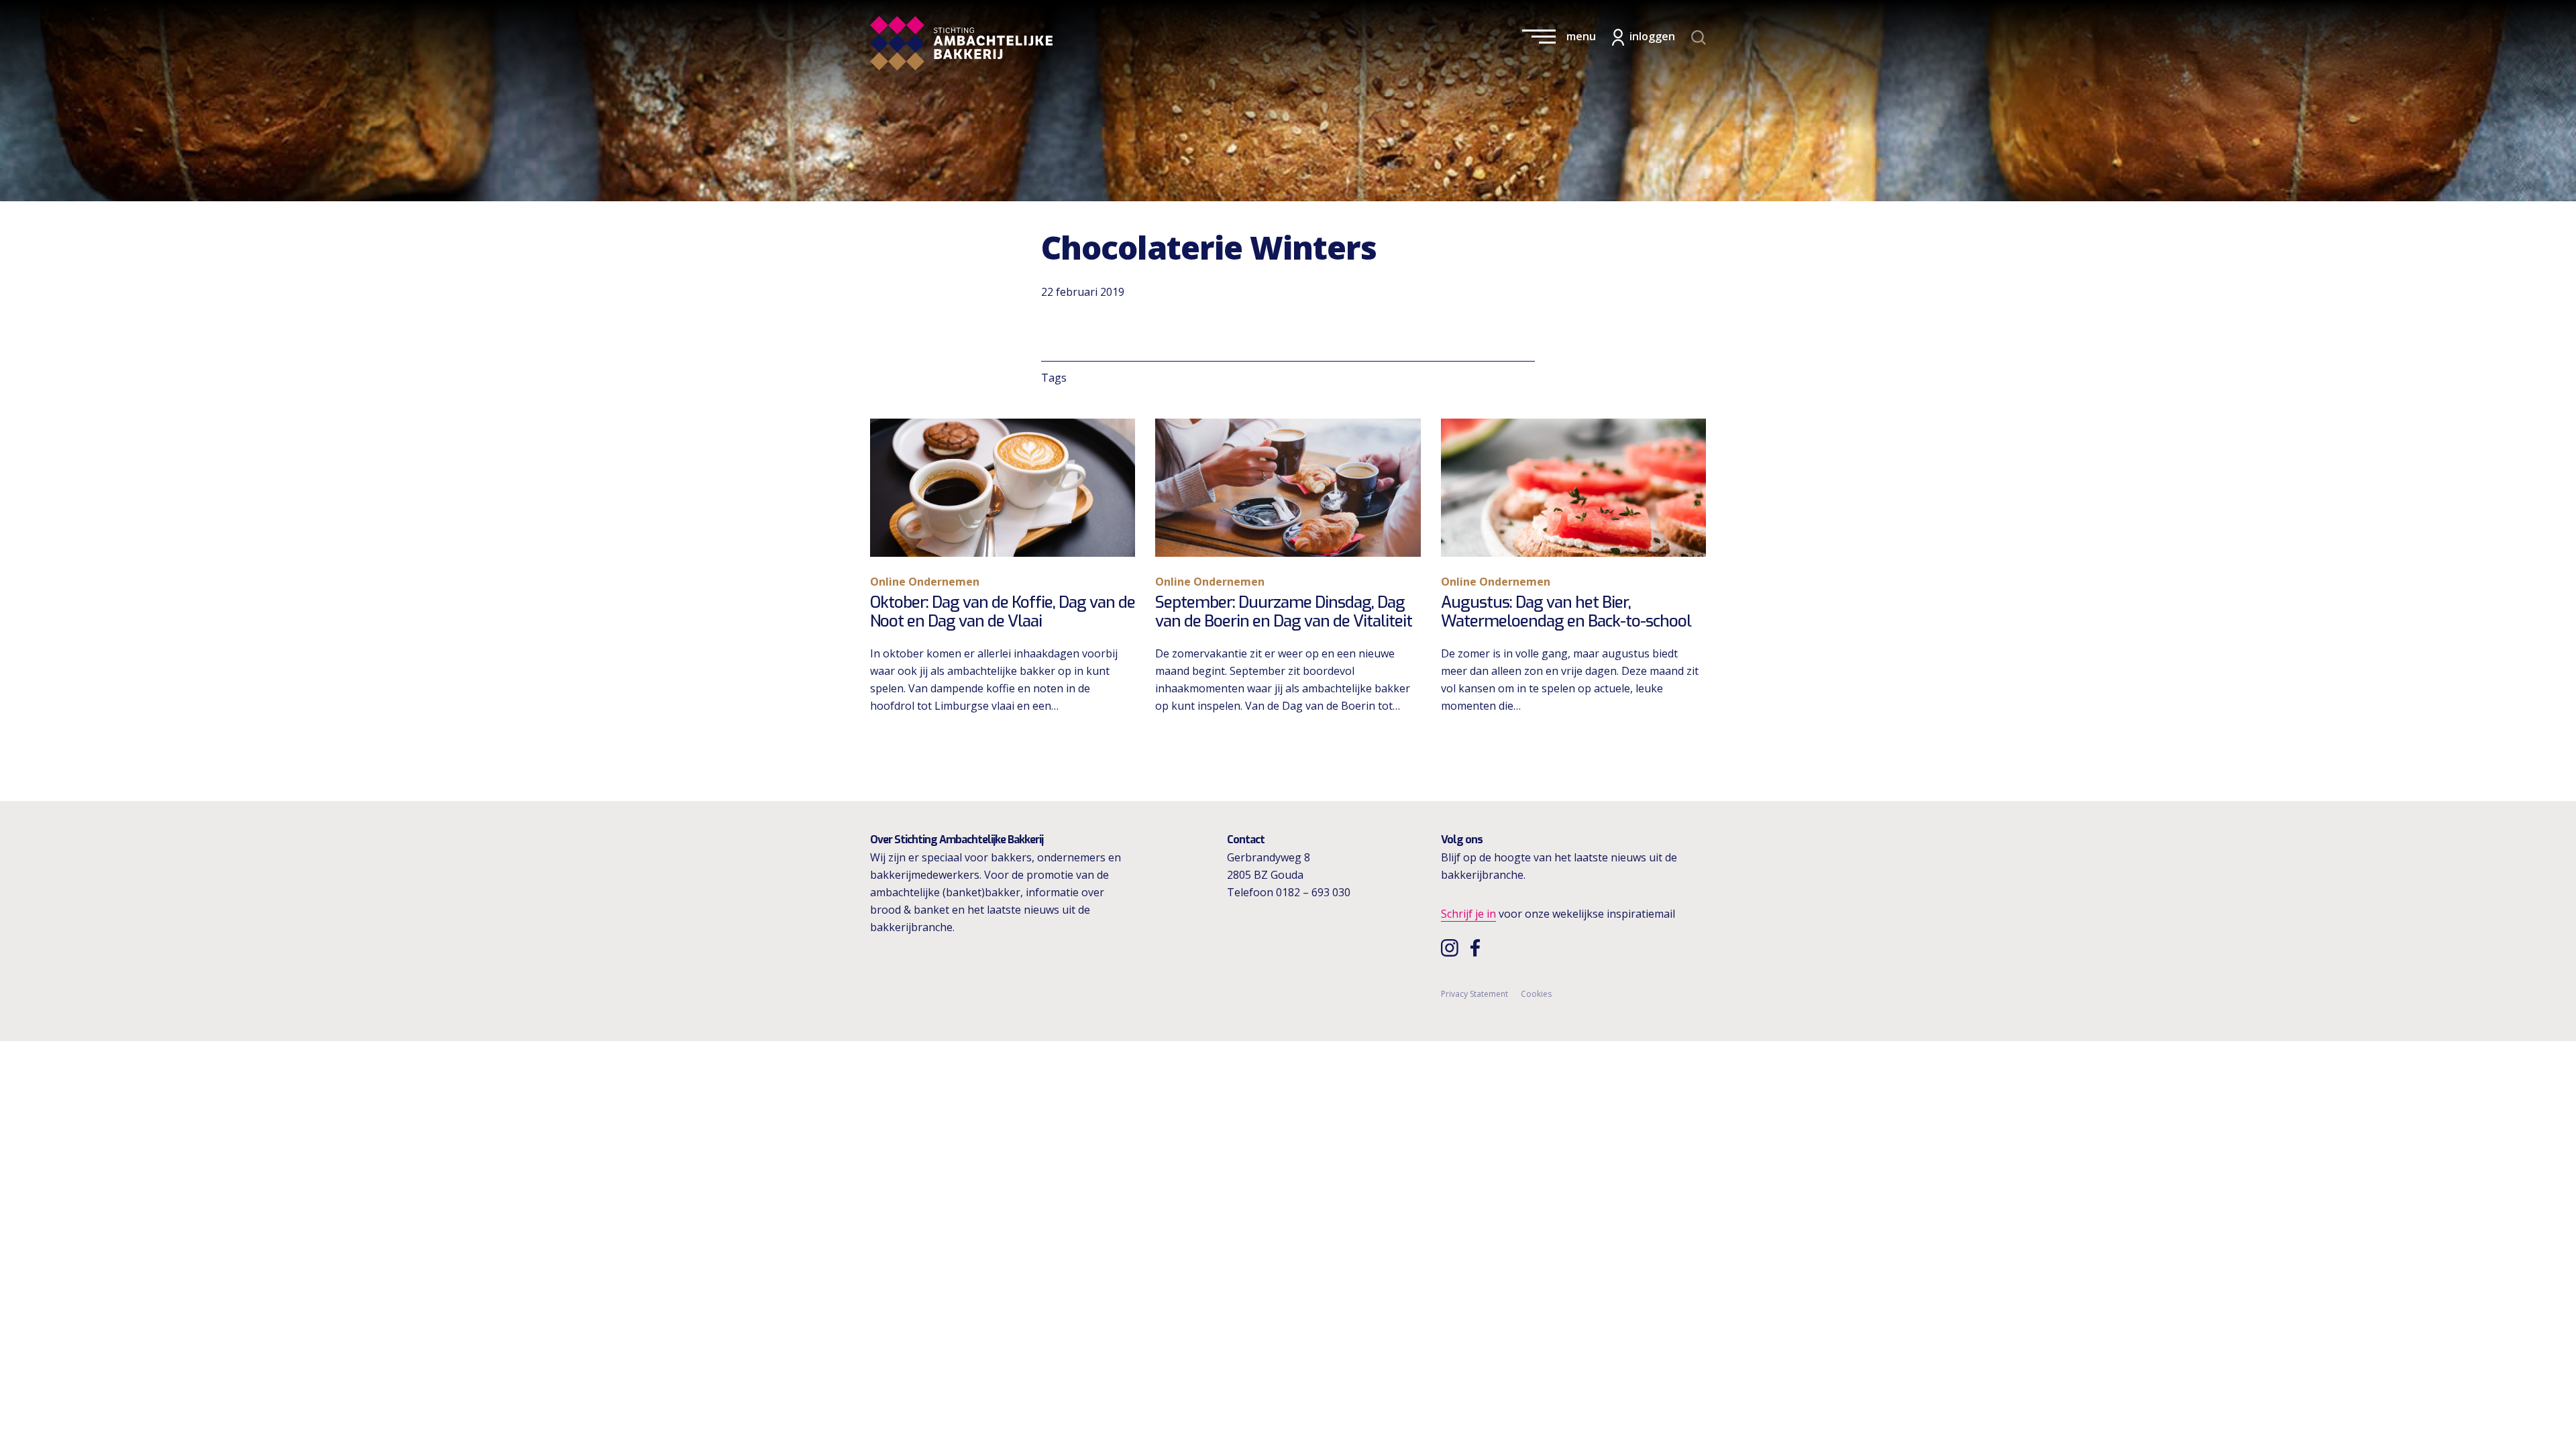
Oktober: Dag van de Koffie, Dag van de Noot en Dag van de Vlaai (1003, 612)
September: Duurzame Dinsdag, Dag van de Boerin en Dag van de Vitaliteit (1284, 612)
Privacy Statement (1474, 994)
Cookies (1536, 994)
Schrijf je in (1468, 914)
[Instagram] (1451, 947)
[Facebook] (1479, 947)
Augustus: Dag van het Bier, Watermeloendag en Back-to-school (1566, 612)
